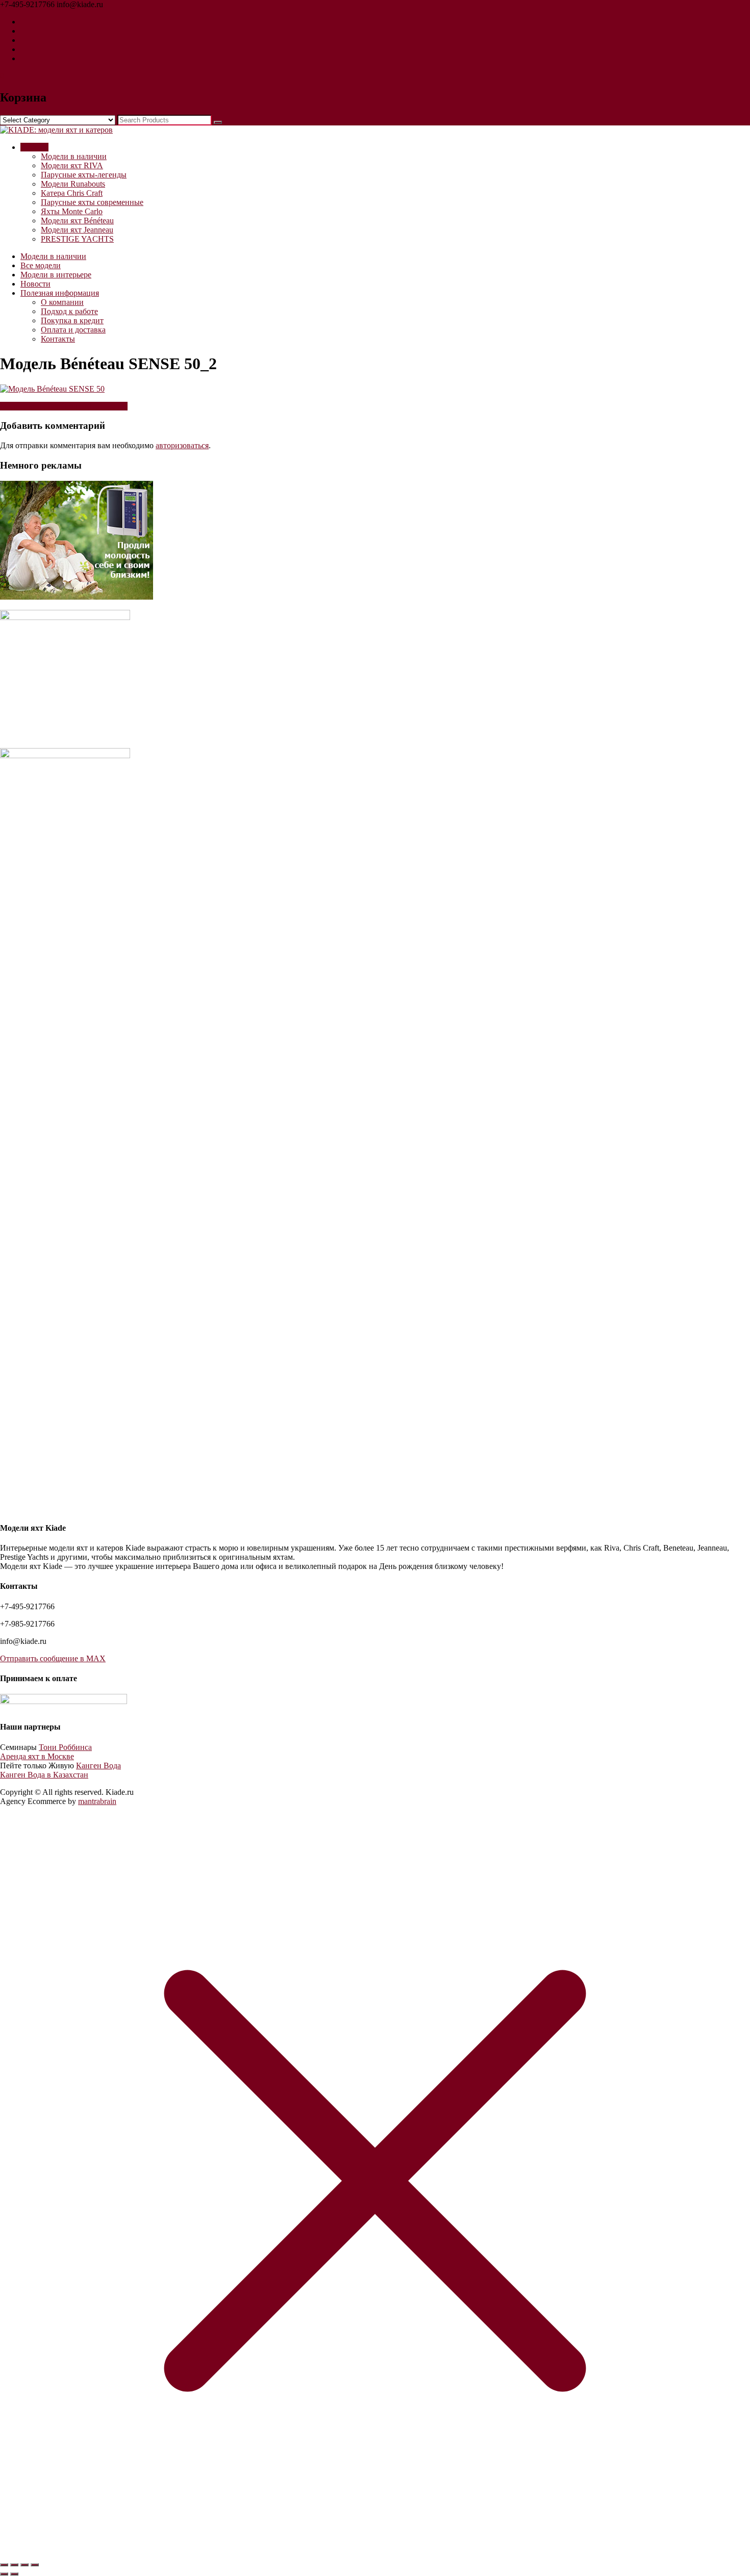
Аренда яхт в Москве (37, 1756)
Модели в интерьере (56, 275)
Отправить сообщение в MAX (53, 1658)
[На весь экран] (14, 2565)
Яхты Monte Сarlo (72, 211)
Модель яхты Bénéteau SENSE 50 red (64, 406)
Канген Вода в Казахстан (44, 1775)
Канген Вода (98, 1766)
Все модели (41, 265)
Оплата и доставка (73, 330)
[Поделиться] (24, 2565)
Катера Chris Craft (72, 193)
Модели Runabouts (73, 184)
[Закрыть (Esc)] (35, 2565)
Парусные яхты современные (92, 202)
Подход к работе (69, 311)
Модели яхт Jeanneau (77, 230)
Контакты (58, 339)
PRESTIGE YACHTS (77, 239)
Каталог (34, 147)
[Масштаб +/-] (4, 2565)
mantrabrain (97, 1801)
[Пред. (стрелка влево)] (4, 2574)
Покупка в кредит (72, 320)
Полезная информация (60, 293)
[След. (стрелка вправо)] (14, 2574)
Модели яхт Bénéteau (77, 221)
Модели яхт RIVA (72, 165)
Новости (35, 284)
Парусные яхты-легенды (84, 175)
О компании (62, 302)
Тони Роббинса (65, 1747)
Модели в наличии (74, 156)
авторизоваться (182, 445)
